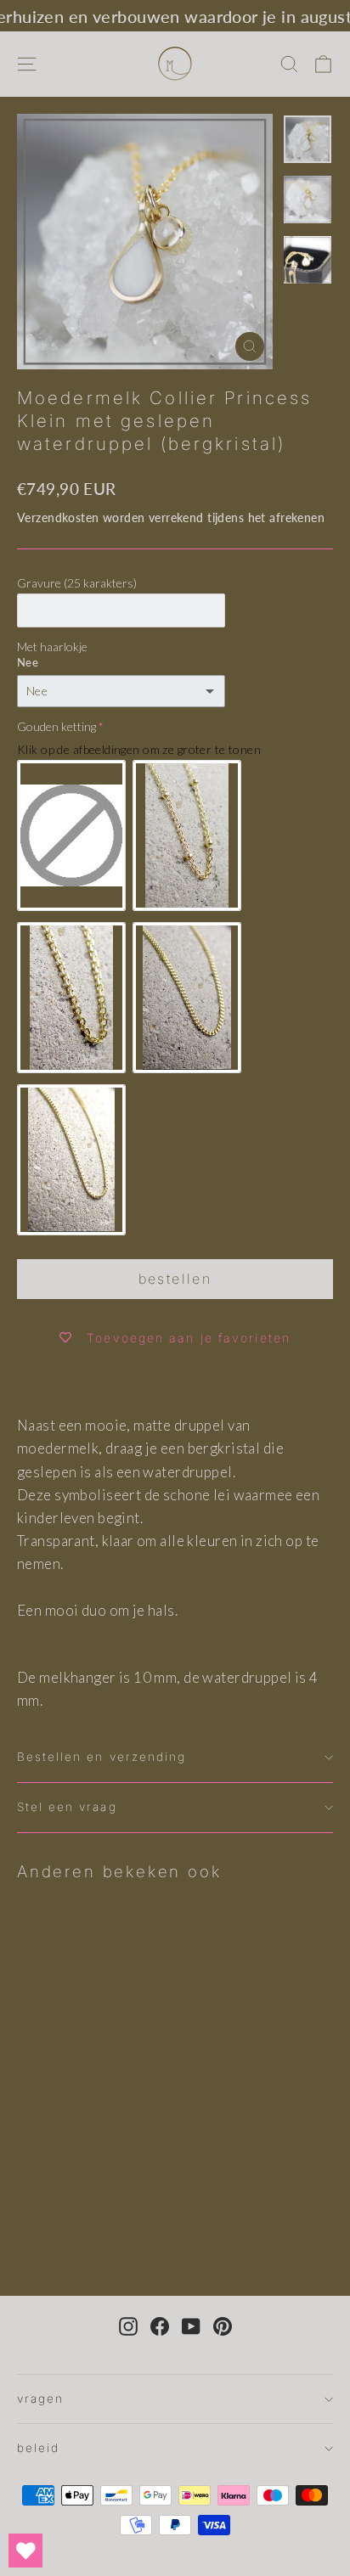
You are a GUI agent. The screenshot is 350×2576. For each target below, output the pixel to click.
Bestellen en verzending (102, 1757)
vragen (40, 2399)
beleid (38, 2448)
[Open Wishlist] (25, 2551)
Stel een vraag (67, 1807)
